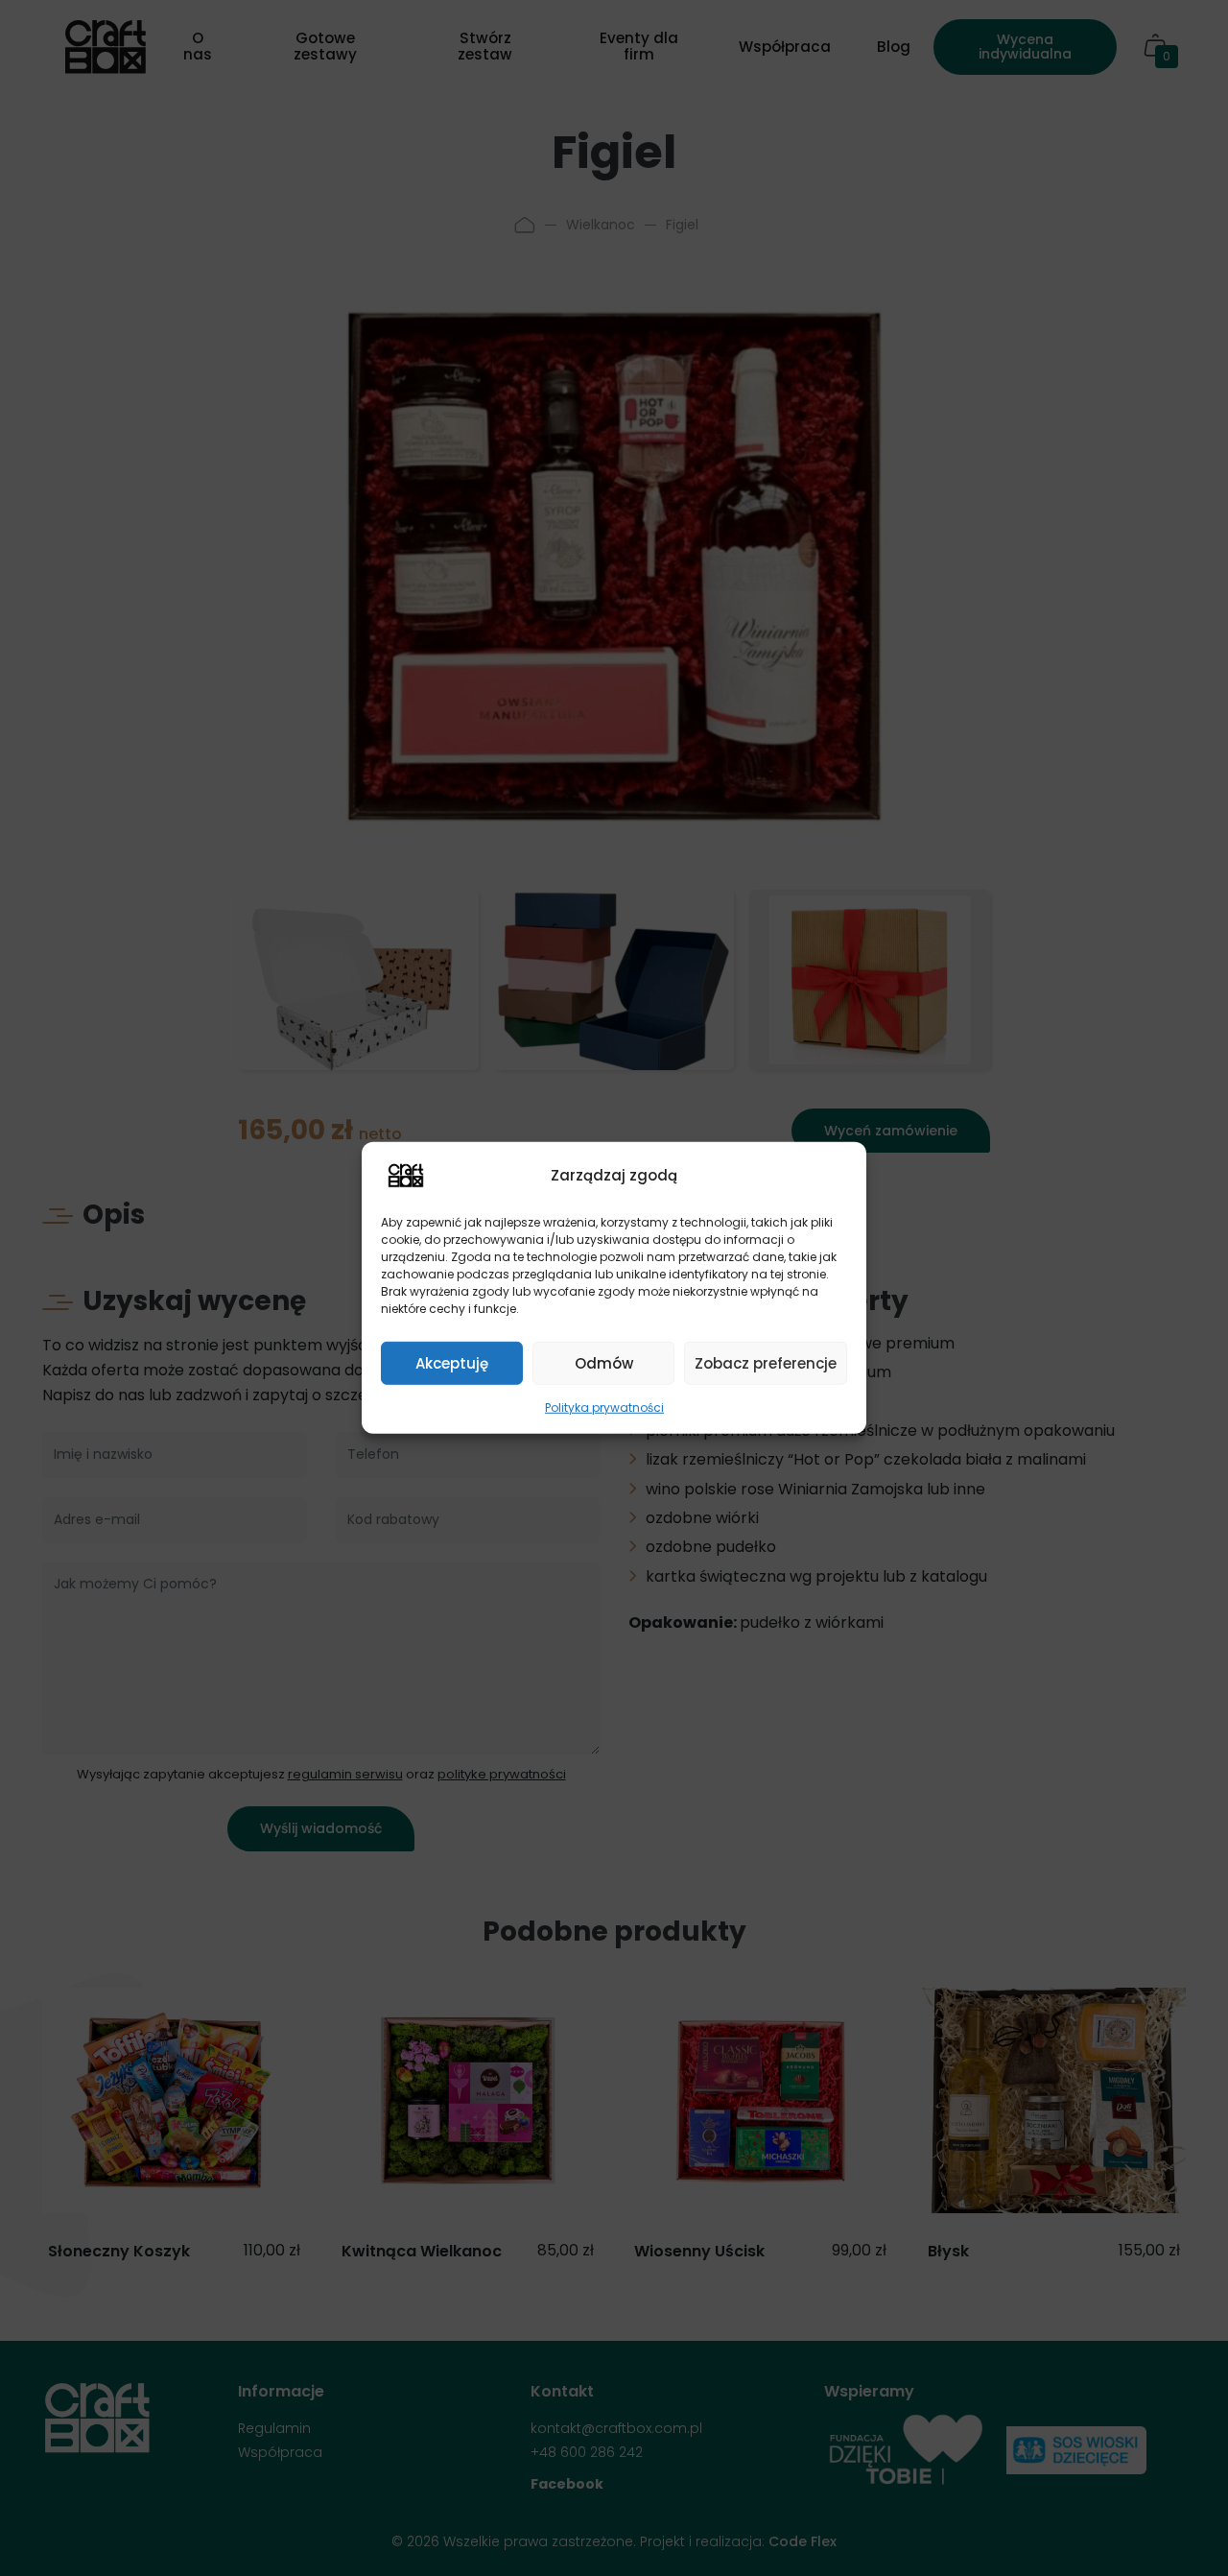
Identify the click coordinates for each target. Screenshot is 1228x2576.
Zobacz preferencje (766, 1362)
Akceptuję (452, 1362)
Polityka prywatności (604, 1407)
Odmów (604, 1362)
